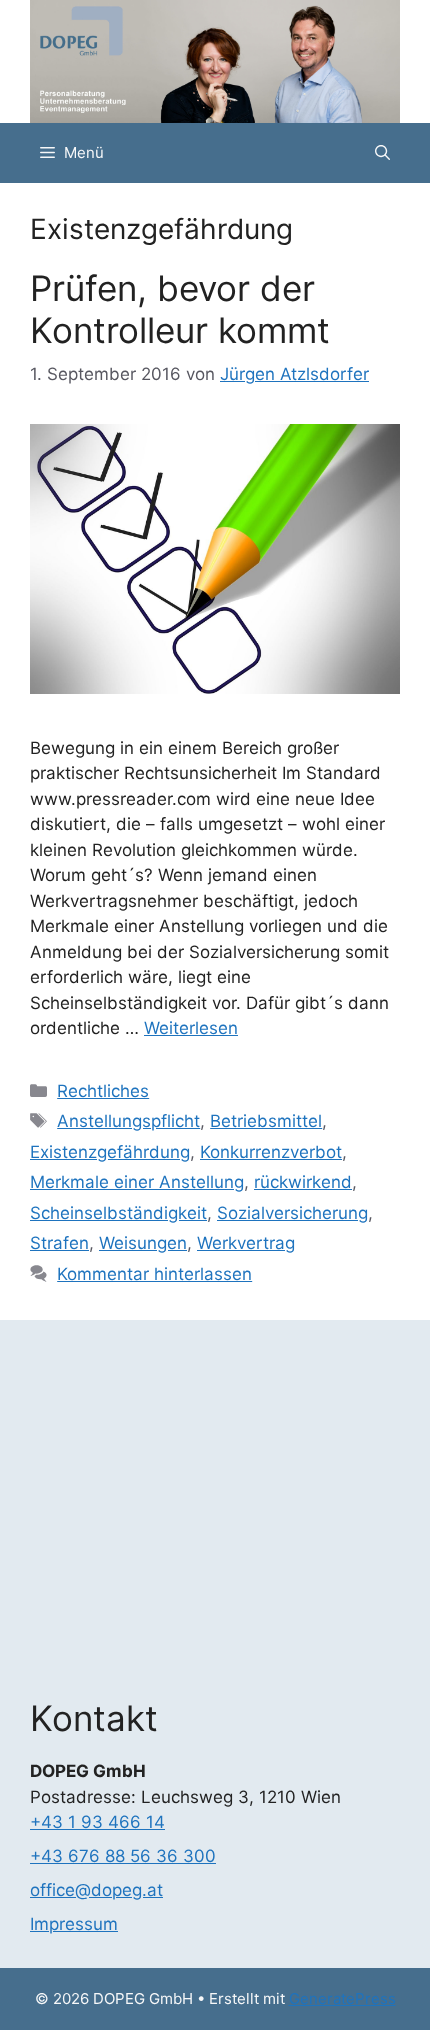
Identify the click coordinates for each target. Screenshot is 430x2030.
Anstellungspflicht (128, 1121)
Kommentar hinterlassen (154, 1274)
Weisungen (143, 1243)
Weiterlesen (191, 1028)
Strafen (59, 1243)
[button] (382, 153)
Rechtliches (103, 1091)
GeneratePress (342, 1998)
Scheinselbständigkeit (118, 1213)
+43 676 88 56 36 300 (123, 1856)
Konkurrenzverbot (271, 1152)
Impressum (74, 1924)
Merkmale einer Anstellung (137, 1182)
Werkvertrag (246, 1243)
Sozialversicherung (292, 1213)
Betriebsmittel (266, 1121)
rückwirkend (303, 1182)
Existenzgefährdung (110, 1152)
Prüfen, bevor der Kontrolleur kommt (180, 309)
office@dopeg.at (96, 1890)
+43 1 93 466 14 (97, 1822)
